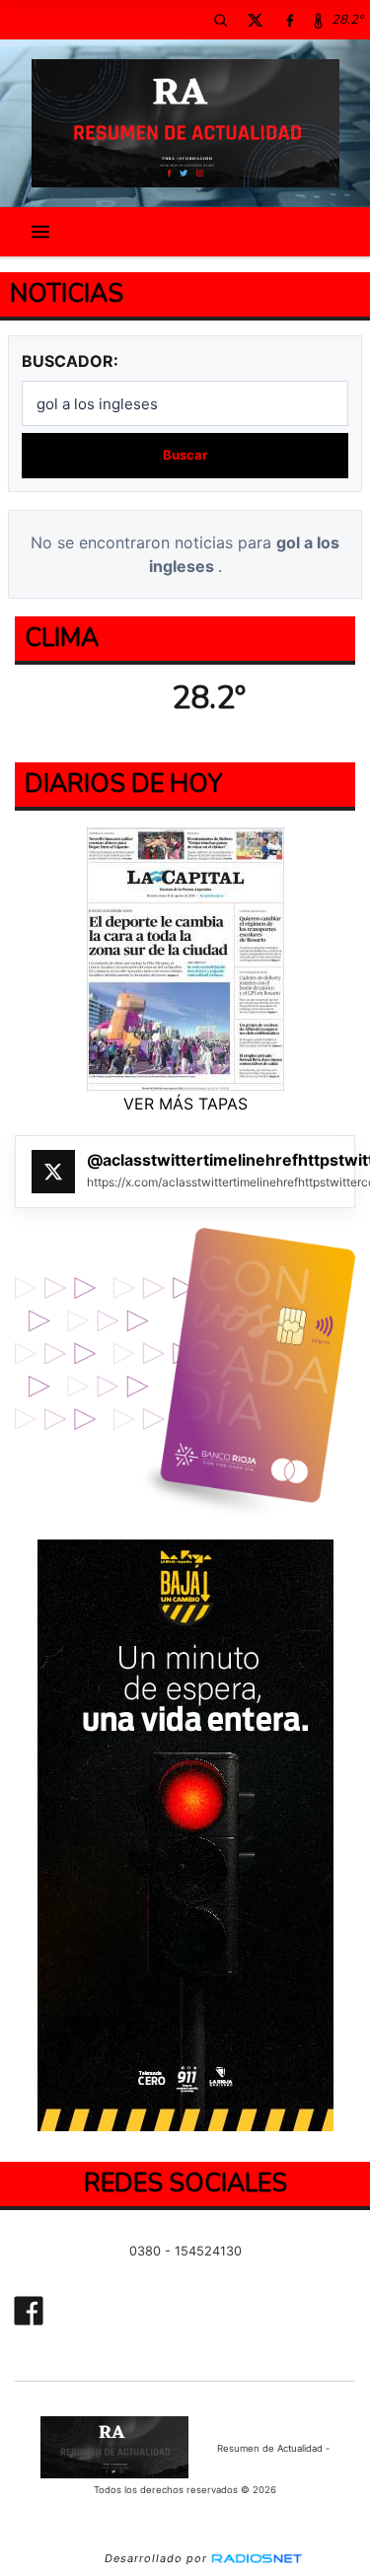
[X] (255, 20)
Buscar (185, 455)
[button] (220, 20)
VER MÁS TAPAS (185, 1104)
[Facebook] (289, 20)
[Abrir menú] (40, 232)
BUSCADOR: (70, 361)
